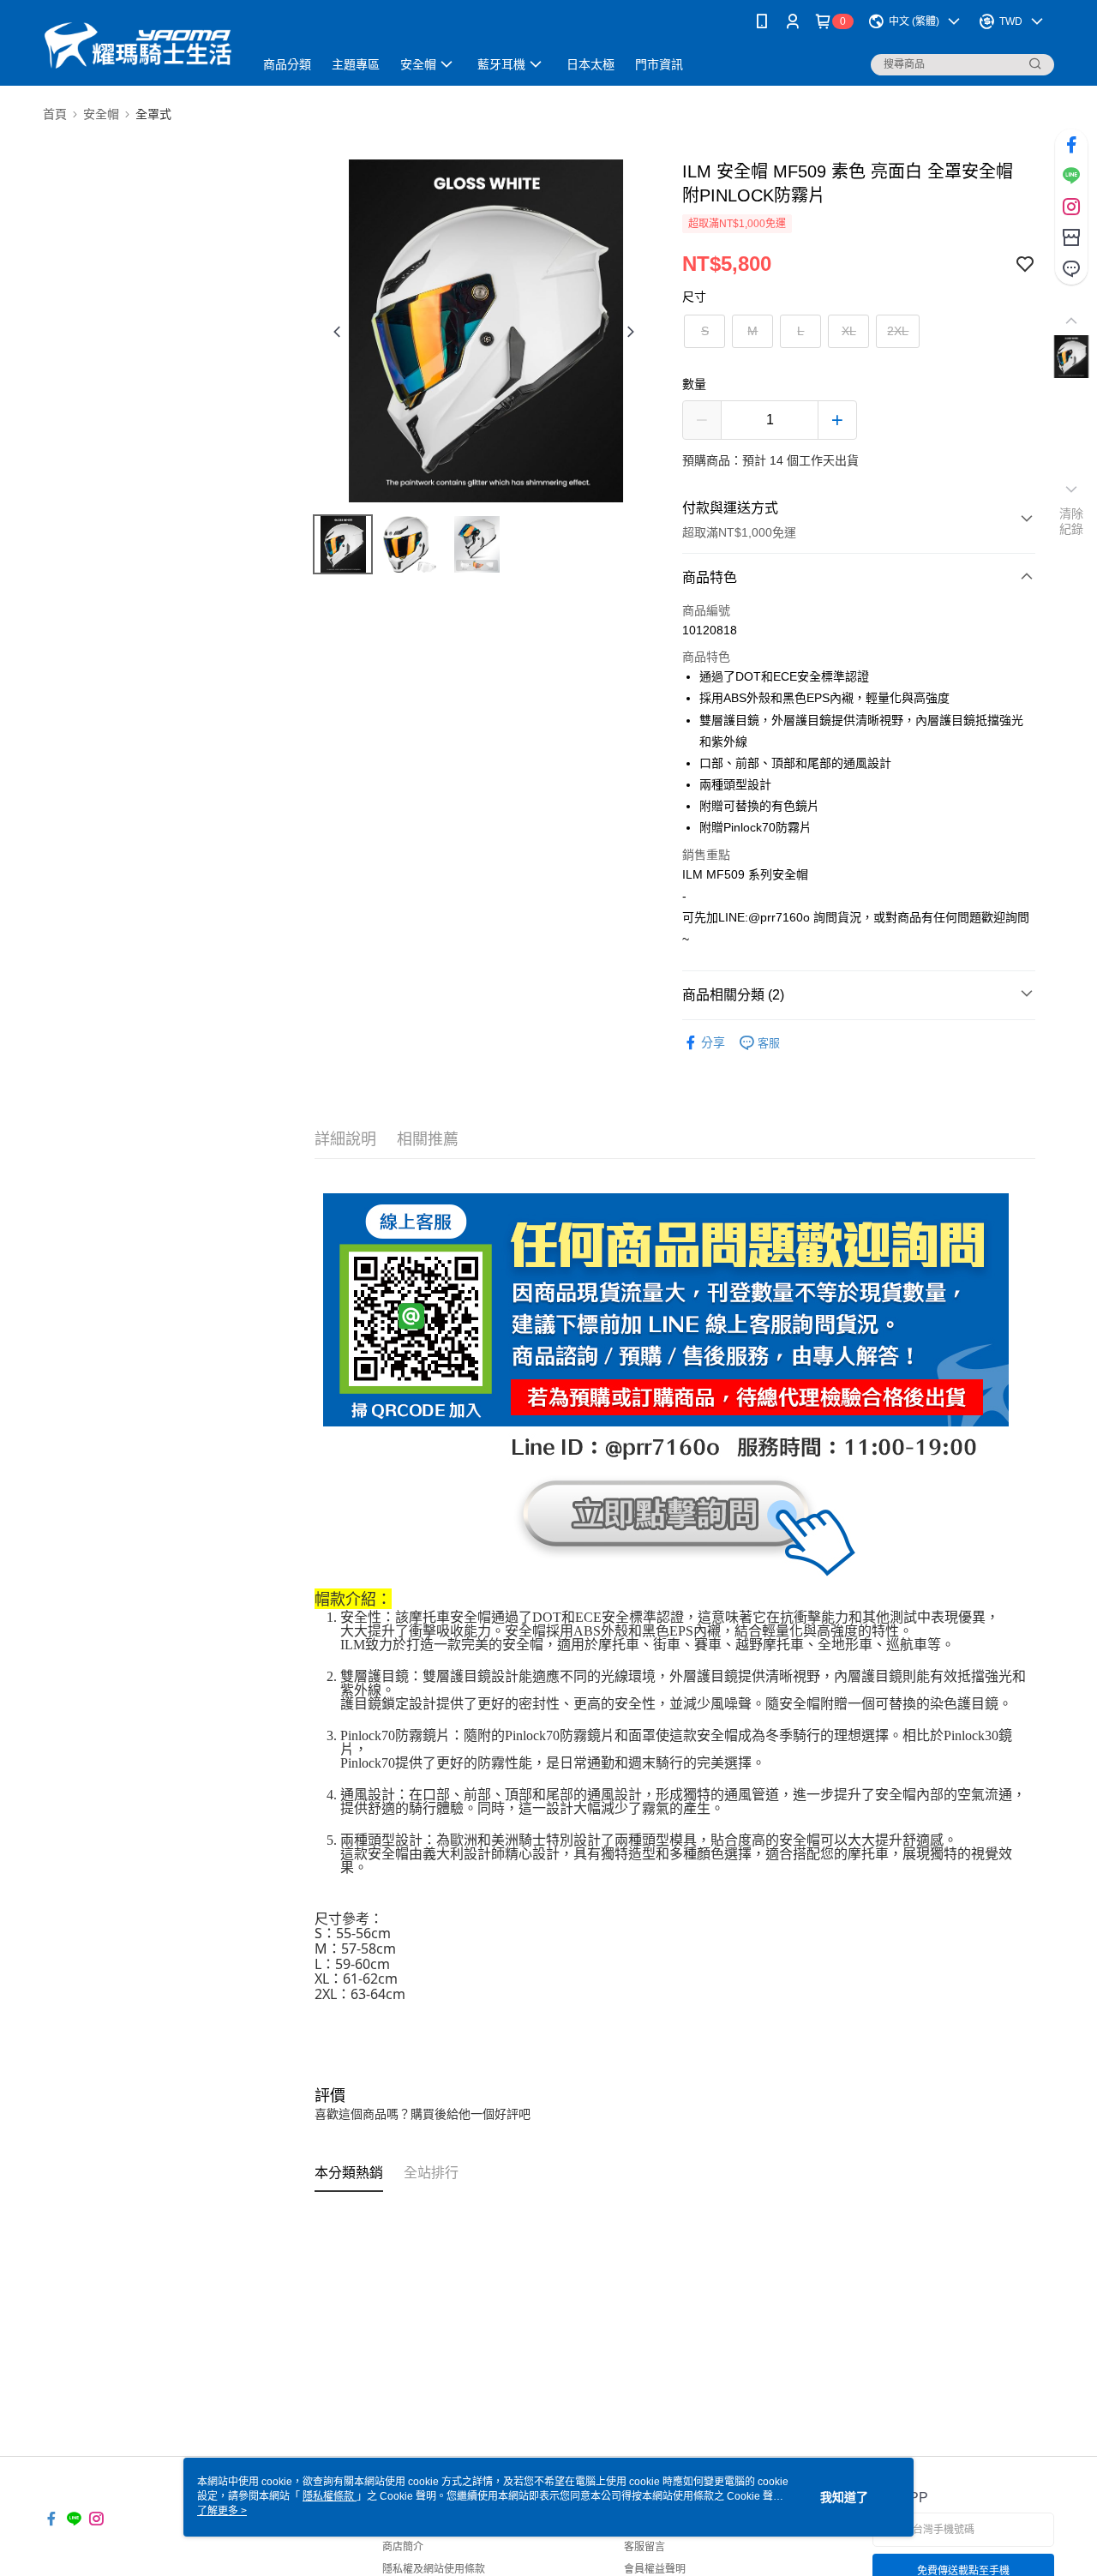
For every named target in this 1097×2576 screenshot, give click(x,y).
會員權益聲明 (655, 2569)
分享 (713, 1042)
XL (849, 331)
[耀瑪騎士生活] (138, 45)
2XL (898, 331)
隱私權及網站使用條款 (434, 2569)
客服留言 (644, 2547)
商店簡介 (403, 2547)
